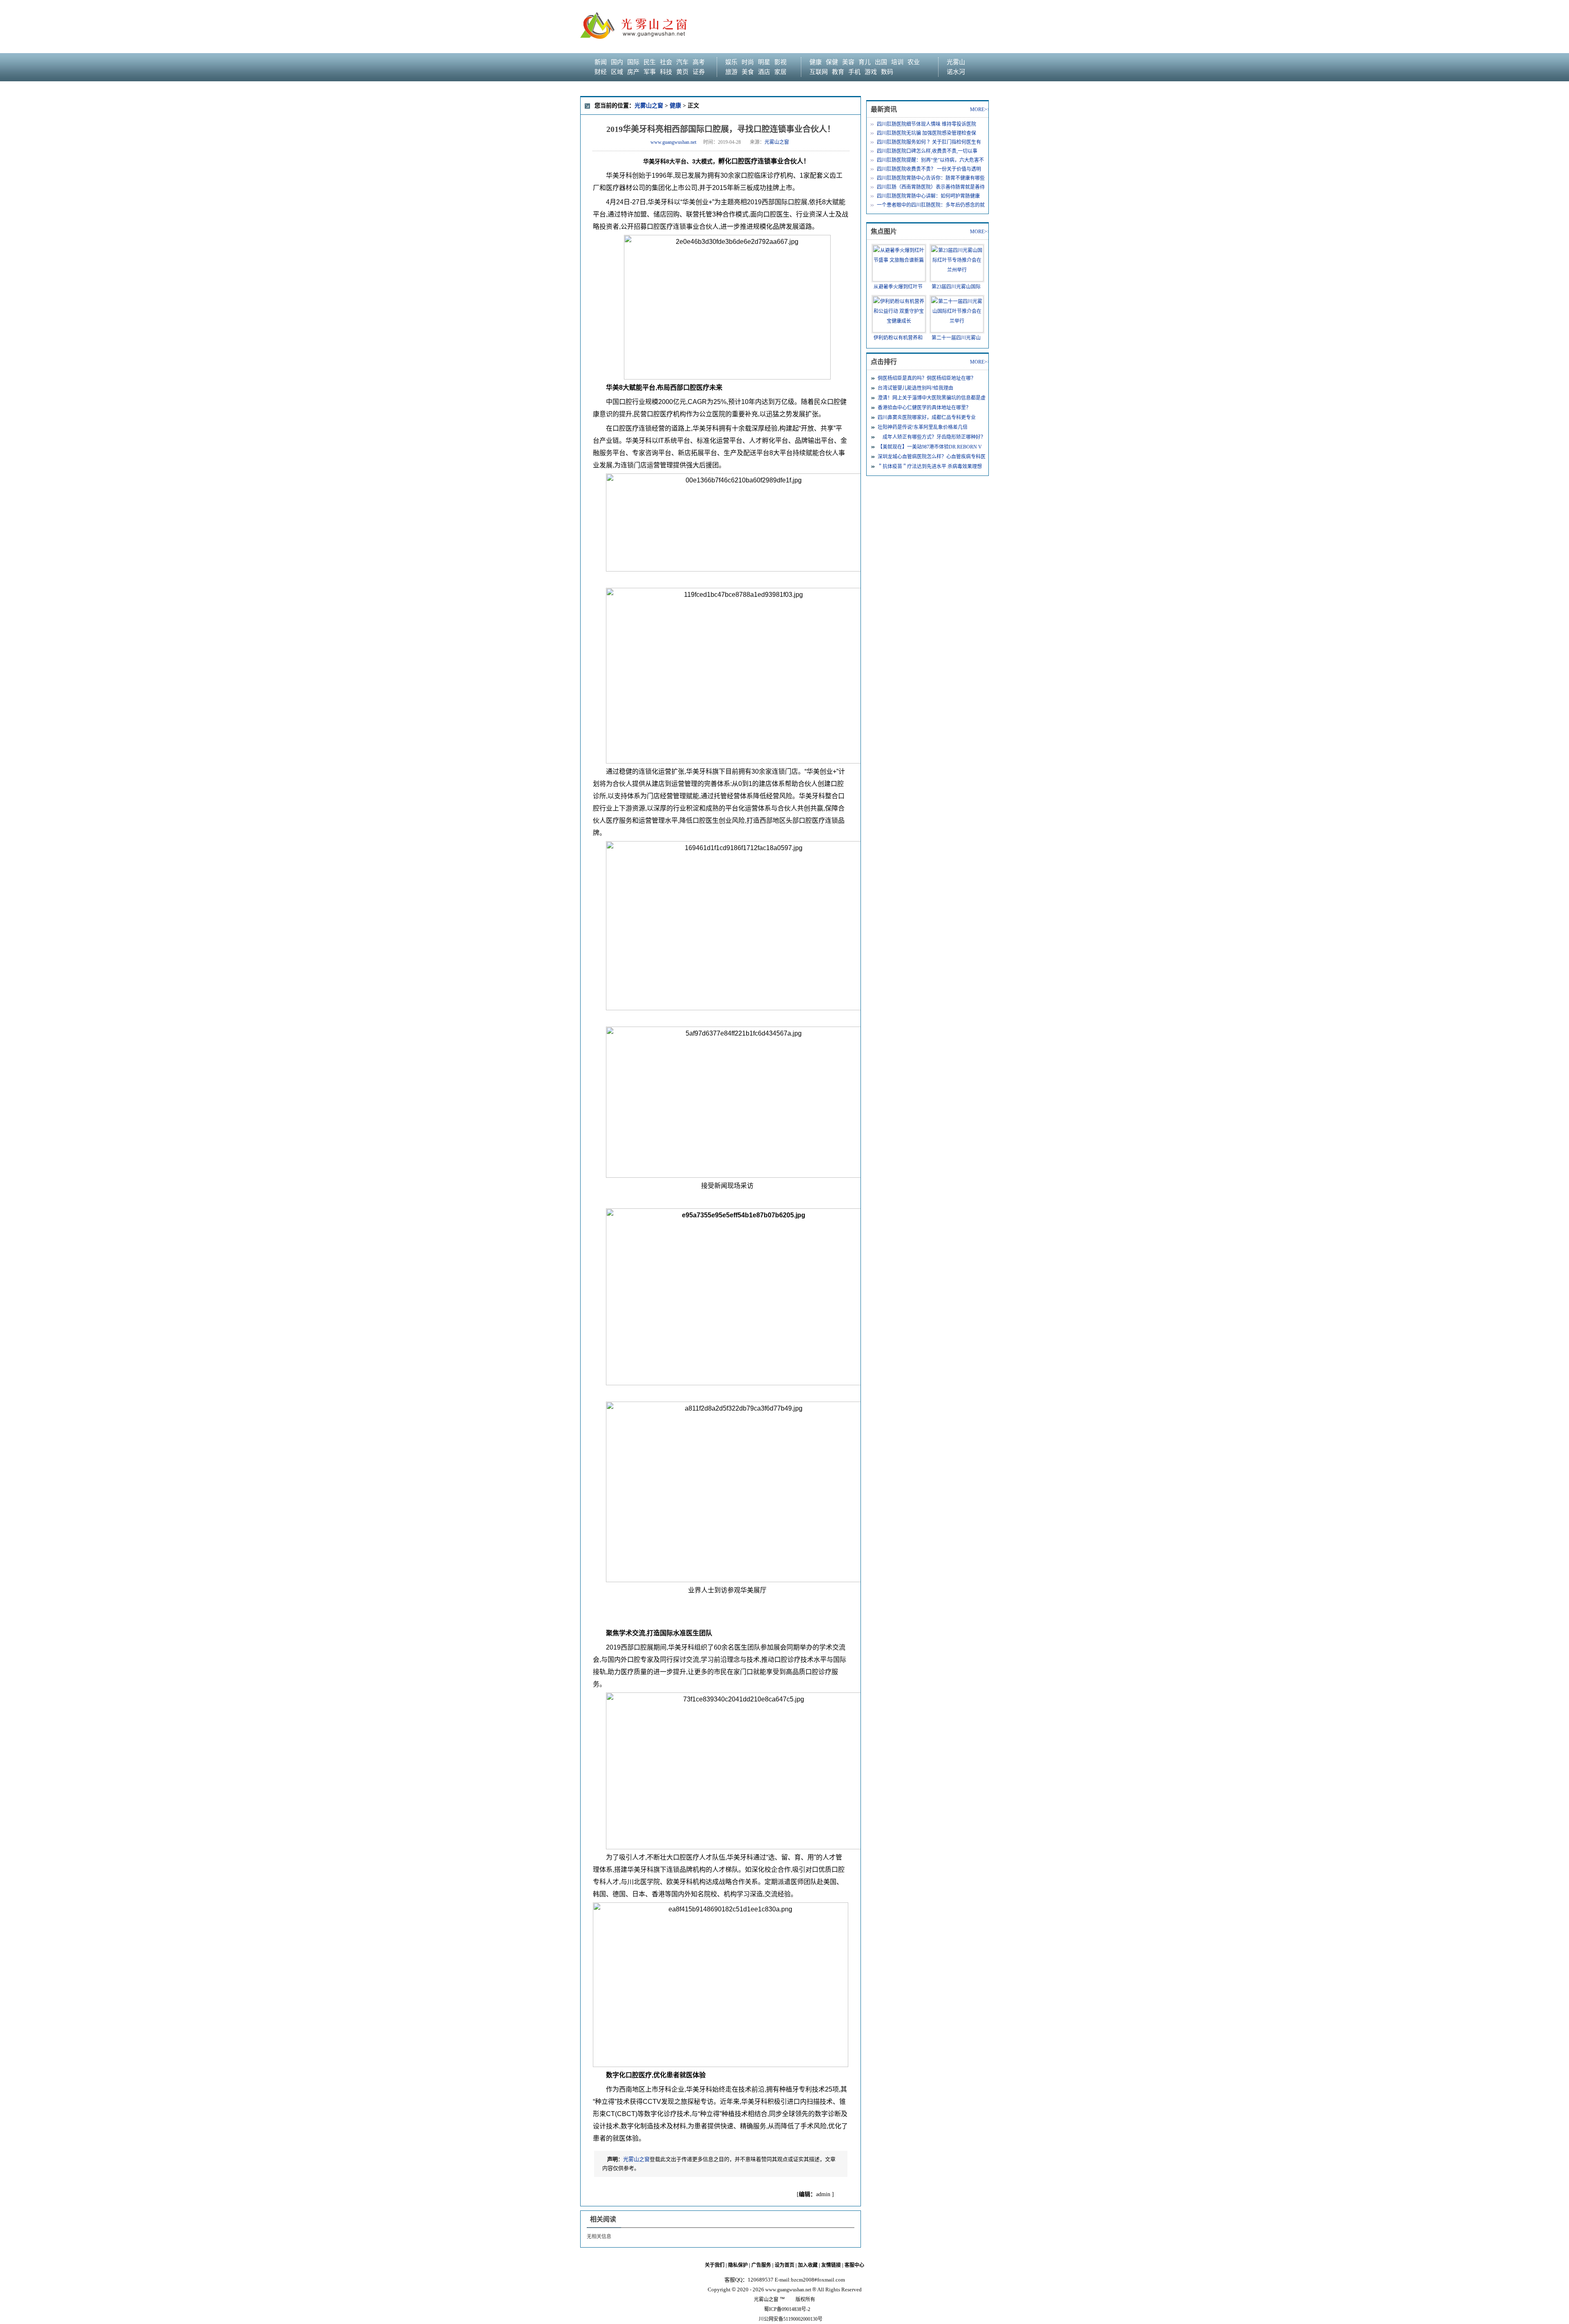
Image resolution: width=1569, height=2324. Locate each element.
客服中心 (854, 2265)
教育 (838, 72)
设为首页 (784, 2265)
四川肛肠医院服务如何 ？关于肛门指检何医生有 (929, 142)
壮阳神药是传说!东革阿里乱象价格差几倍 (923, 427)
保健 (832, 62)
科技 (666, 72)
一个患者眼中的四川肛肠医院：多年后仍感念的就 (931, 205)
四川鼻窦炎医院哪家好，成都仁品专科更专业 (927, 417)
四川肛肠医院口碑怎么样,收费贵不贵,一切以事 (927, 151)
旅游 (731, 72)
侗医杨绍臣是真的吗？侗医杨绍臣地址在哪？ (927, 378)
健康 (816, 62)
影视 (780, 62)
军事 (650, 72)
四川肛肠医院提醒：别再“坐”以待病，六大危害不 (930, 160)
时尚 (748, 62)
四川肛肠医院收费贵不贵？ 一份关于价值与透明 (929, 169)
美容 (848, 62)
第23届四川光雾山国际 (956, 287)
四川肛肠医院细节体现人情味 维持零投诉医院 (926, 124)
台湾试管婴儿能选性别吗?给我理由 (915, 388)
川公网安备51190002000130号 (790, 2319)
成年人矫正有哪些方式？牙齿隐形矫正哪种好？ (932, 437)
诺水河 (956, 72)
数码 (887, 72)
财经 (601, 72)
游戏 (871, 72)
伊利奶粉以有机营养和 (898, 338)
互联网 (819, 72)
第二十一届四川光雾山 (956, 338)
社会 (666, 62)
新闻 (601, 62)
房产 (633, 72)
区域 (617, 72)
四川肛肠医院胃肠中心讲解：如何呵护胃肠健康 (928, 196)
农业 (914, 62)
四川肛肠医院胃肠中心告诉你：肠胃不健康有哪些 (931, 178)
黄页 (682, 72)
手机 (854, 72)
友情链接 (831, 2265)
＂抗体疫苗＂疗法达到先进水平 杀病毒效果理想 (930, 467)
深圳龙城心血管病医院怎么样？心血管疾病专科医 (932, 457)
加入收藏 (808, 2265)
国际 (633, 62)
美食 (748, 72)
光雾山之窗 (649, 106)
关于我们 (715, 2265)
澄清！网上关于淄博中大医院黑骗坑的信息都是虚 (932, 398)
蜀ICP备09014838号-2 (787, 2309)
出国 (881, 62)
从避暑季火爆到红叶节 (898, 287)
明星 (764, 62)
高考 (699, 62)
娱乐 (731, 62)
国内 (617, 62)
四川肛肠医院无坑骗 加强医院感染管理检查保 (926, 133)
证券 (699, 72)
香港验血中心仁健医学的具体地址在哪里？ (924, 408)
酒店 (764, 72)
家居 (780, 72)
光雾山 (956, 62)
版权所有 (805, 2299)
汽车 (682, 62)
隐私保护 (738, 2265)
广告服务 (761, 2265)
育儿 (865, 62)
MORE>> (980, 109)
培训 (897, 62)
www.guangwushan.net (673, 142)
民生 (650, 62)
